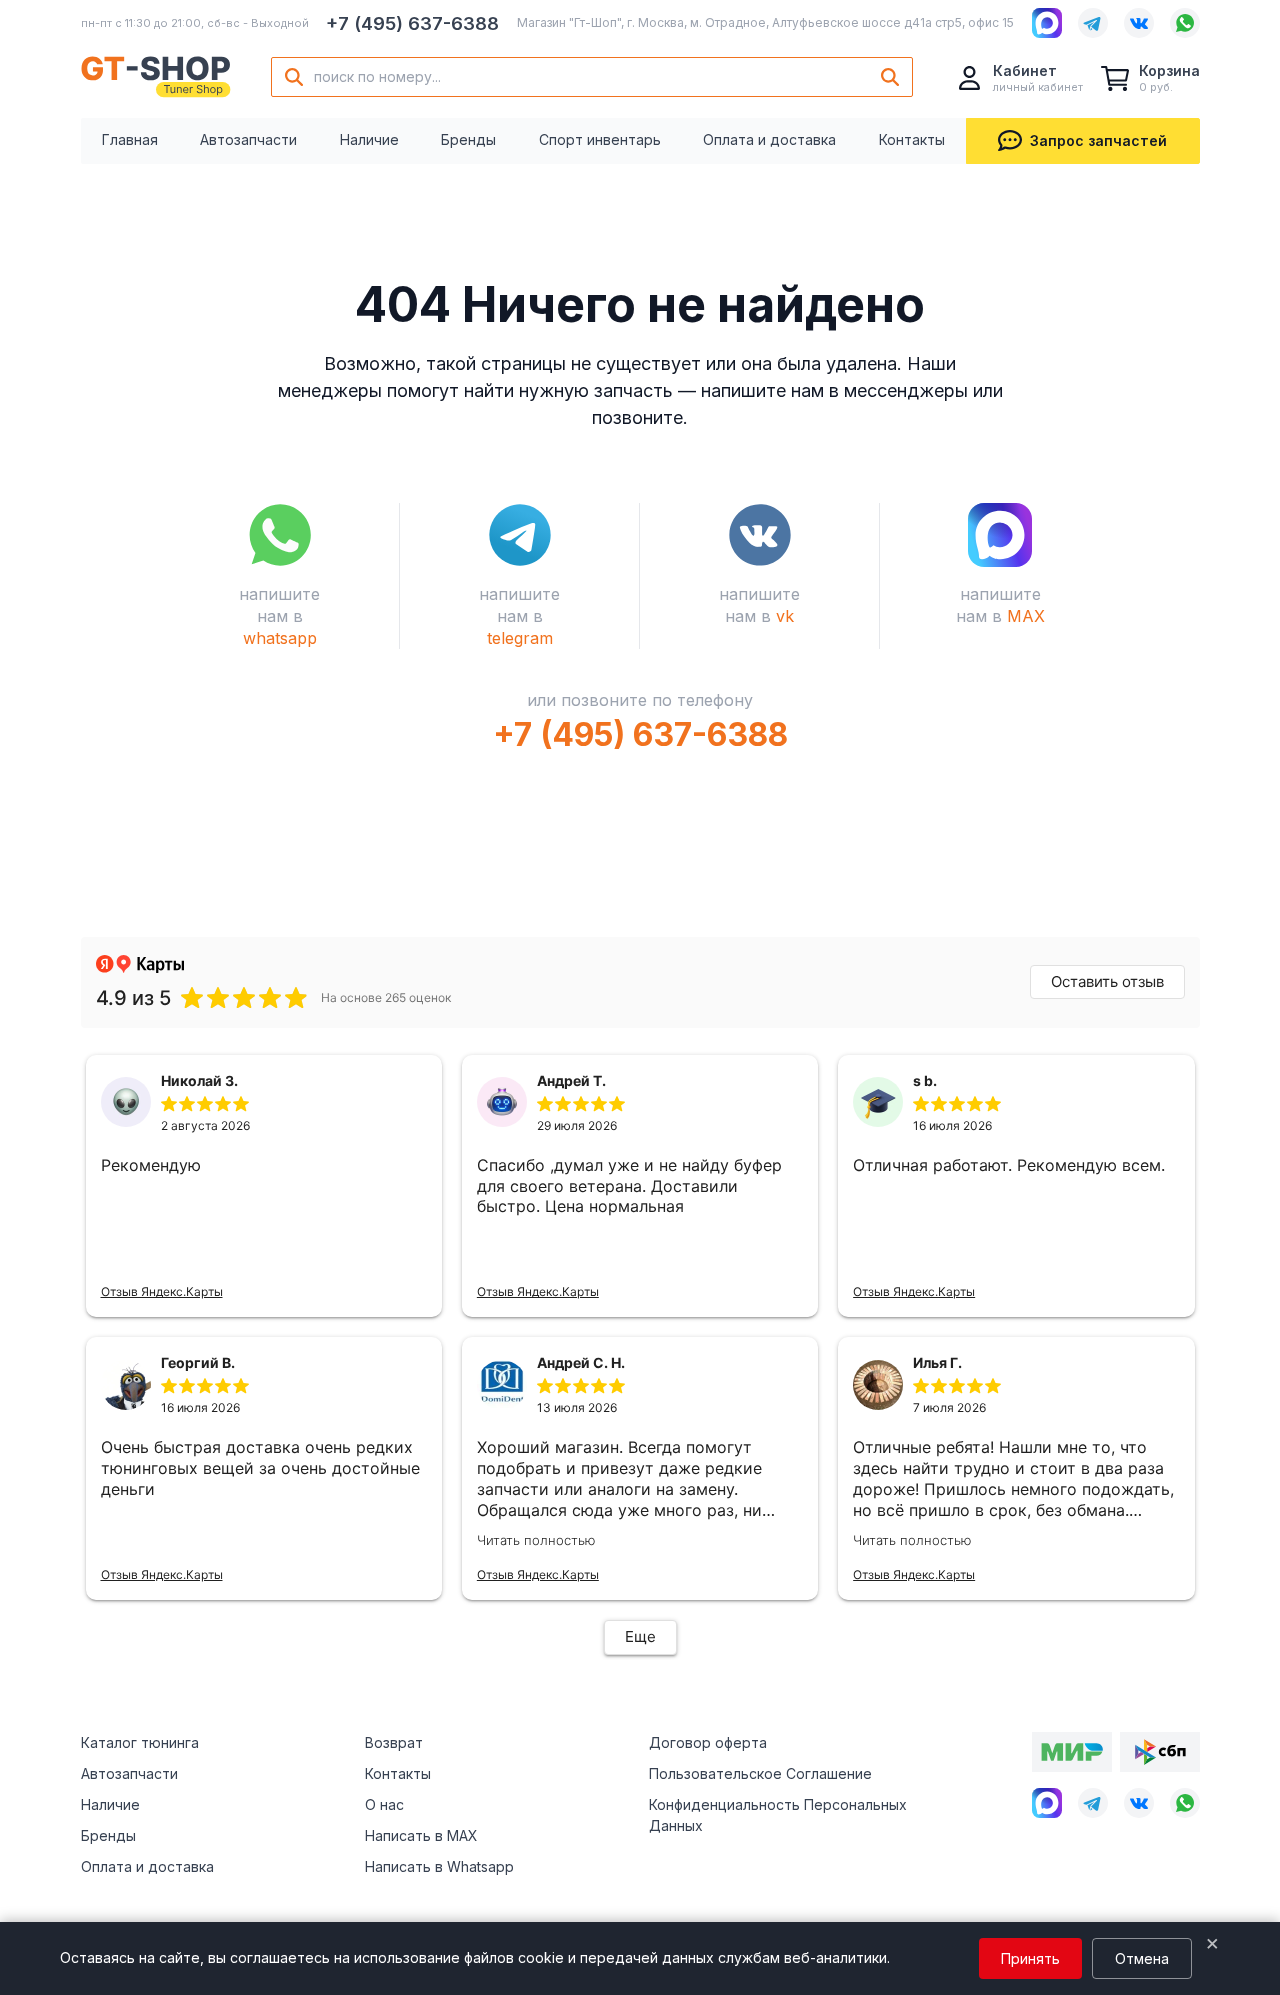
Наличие (369, 139)
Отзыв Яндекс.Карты (162, 1291)
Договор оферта (708, 1742)
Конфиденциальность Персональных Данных (778, 1815)
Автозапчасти (248, 139)
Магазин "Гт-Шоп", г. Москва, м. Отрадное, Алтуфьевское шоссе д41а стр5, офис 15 (765, 22)
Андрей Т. (571, 1080)
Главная (130, 139)
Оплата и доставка (769, 139)
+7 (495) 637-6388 (412, 23)
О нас (384, 1804)
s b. (925, 1080)
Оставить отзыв (1107, 981)
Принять (1030, 1958)
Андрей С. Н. (581, 1362)
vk (785, 616)
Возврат (394, 1742)
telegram (520, 638)
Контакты (912, 139)
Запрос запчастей (1098, 140)
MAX (1026, 616)
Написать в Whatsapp (439, 1866)
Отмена (1142, 1958)
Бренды (468, 139)
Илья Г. (937, 1362)
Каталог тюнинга (140, 1742)
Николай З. (199, 1080)
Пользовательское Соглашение (760, 1773)
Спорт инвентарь (600, 139)
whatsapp (280, 638)
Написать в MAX (421, 1835)
